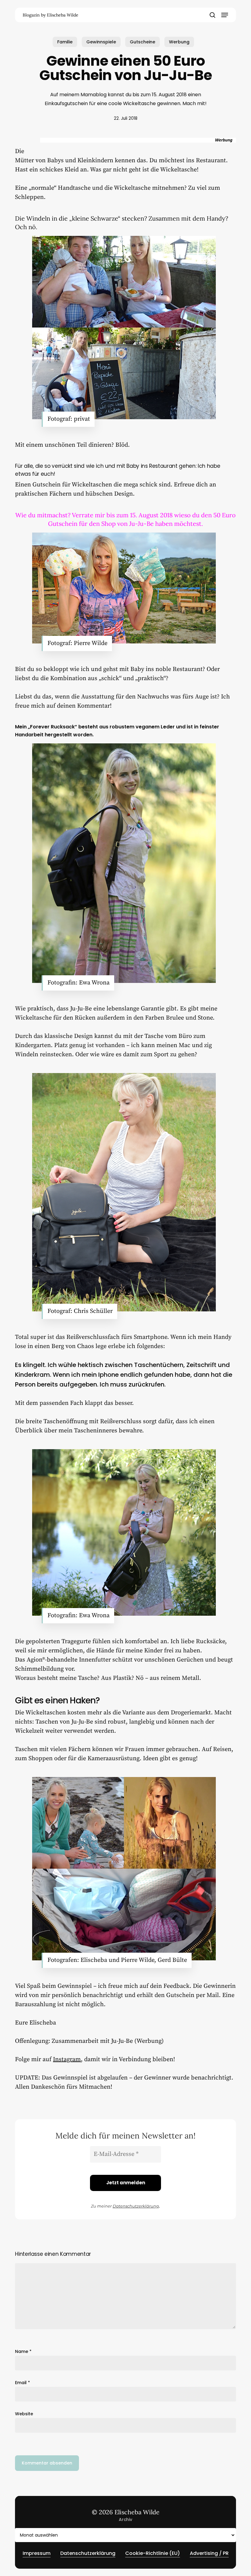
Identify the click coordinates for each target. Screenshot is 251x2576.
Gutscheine (142, 42)
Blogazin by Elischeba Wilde (51, 15)
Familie (65, 42)
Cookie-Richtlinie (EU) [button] (153, 2553)
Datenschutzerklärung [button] (88, 2553)
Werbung (179, 42)
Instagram (67, 2059)
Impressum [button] (37, 2553)
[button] (225, 15)
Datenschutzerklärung (136, 2206)
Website (24, 2414)
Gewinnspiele (101, 42)
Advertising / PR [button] (209, 2553)
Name (23, 2351)
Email (22, 2383)
